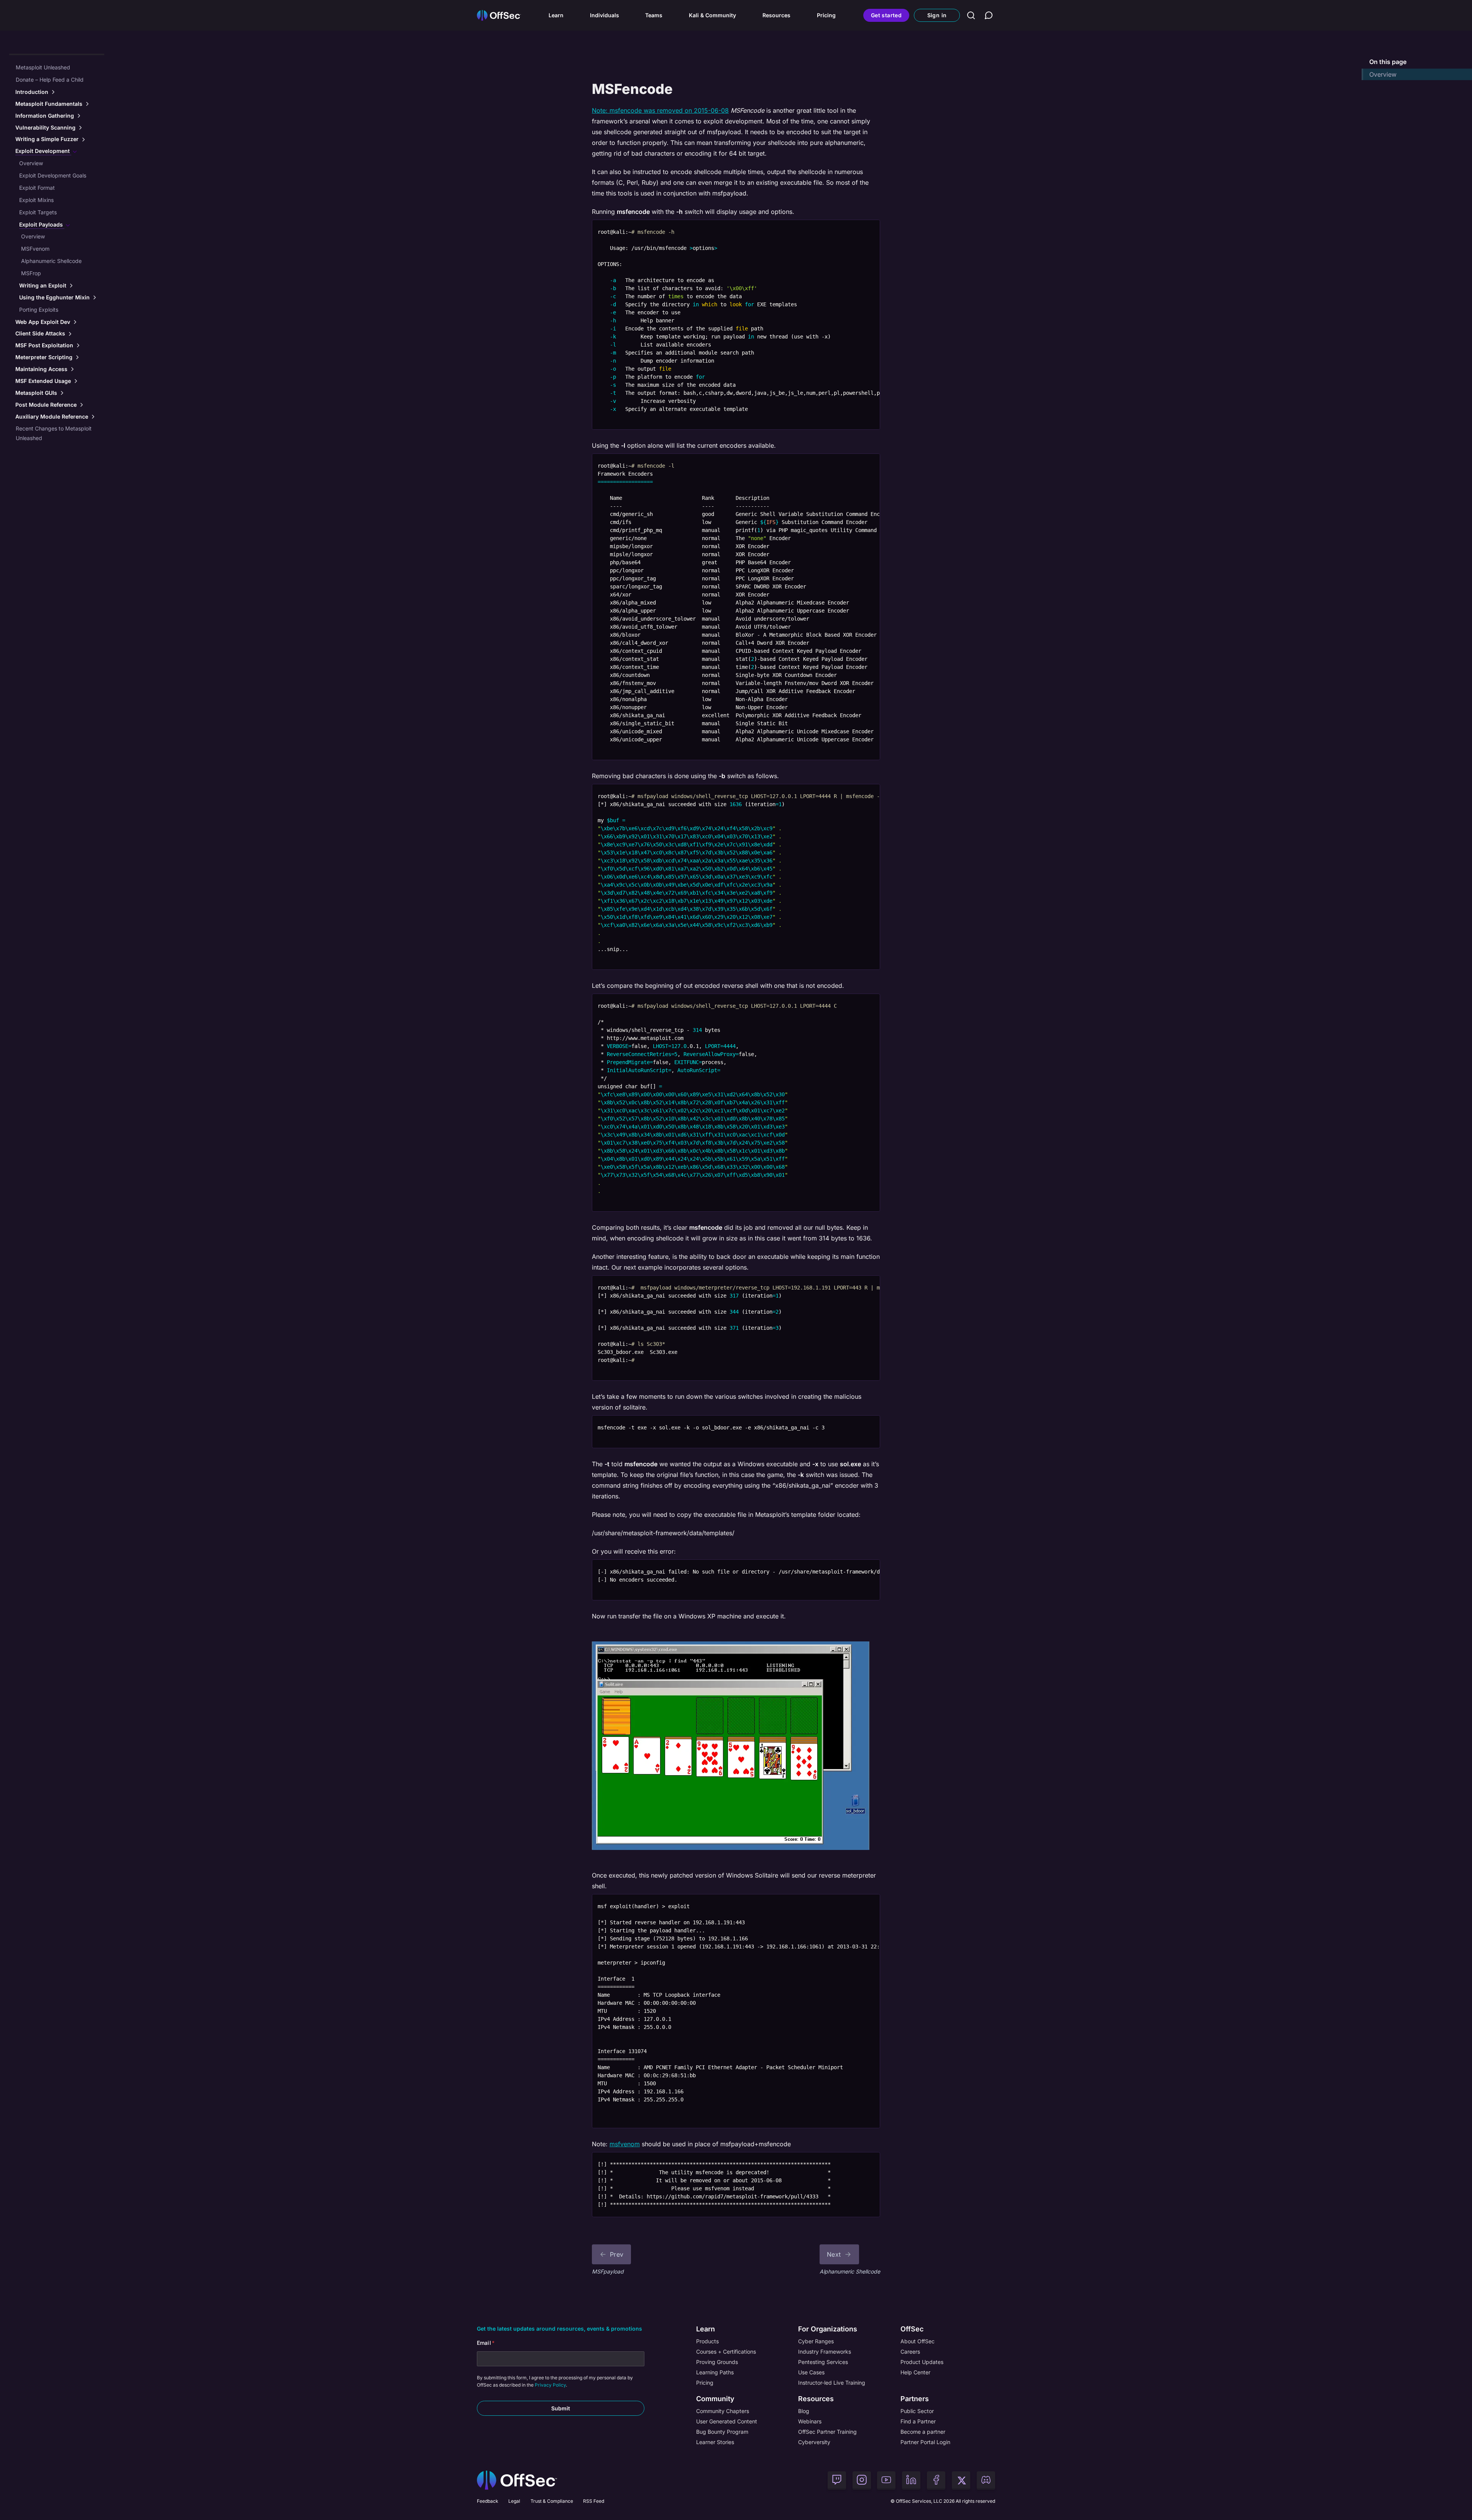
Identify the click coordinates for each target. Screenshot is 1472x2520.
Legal (514, 2501)
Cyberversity (814, 2442)
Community (715, 2399)
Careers (910, 2352)
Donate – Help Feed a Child (50, 80)
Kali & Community (712, 15)
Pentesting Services (823, 2362)
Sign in (937, 15)
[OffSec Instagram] (862, 2481)
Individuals (605, 15)
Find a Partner (918, 2421)
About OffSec (918, 2341)
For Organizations (828, 2329)
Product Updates (922, 2362)
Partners (915, 2399)
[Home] (517, 2480)
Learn (556, 15)
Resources (776, 15)
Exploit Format (37, 188)
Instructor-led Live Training (832, 2383)
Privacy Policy (550, 2385)
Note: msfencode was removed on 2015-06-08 (660, 110)
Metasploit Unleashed (43, 67)
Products (707, 2341)
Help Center (915, 2372)
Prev (617, 2254)
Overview (31, 163)
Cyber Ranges (816, 2341)
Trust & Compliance (552, 2501)
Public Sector (917, 2411)
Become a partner (923, 2432)
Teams (654, 15)
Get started (886, 15)
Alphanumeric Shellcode (51, 261)
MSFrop (31, 273)
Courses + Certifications (726, 2352)
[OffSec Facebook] (936, 2481)
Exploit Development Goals (53, 175)
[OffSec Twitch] (837, 2481)
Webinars (810, 2421)
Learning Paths (715, 2372)
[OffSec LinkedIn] (911, 2481)
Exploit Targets (38, 212)
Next (834, 2254)
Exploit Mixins (36, 200)
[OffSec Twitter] (961, 2481)
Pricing (826, 15)
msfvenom (625, 2144)
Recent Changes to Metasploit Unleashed (54, 433)
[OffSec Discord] (986, 2481)
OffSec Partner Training (827, 2432)
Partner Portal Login (925, 2442)
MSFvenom (35, 249)
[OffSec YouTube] (886, 2481)
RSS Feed (594, 2501)
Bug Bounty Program (722, 2432)
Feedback (488, 2501)
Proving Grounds (717, 2362)
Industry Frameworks (825, 2352)
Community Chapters (723, 2411)
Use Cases (811, 2372)
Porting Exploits (39, 310)
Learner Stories (715, 2442)
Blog (804, 2411)
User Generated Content (727, 2421)
